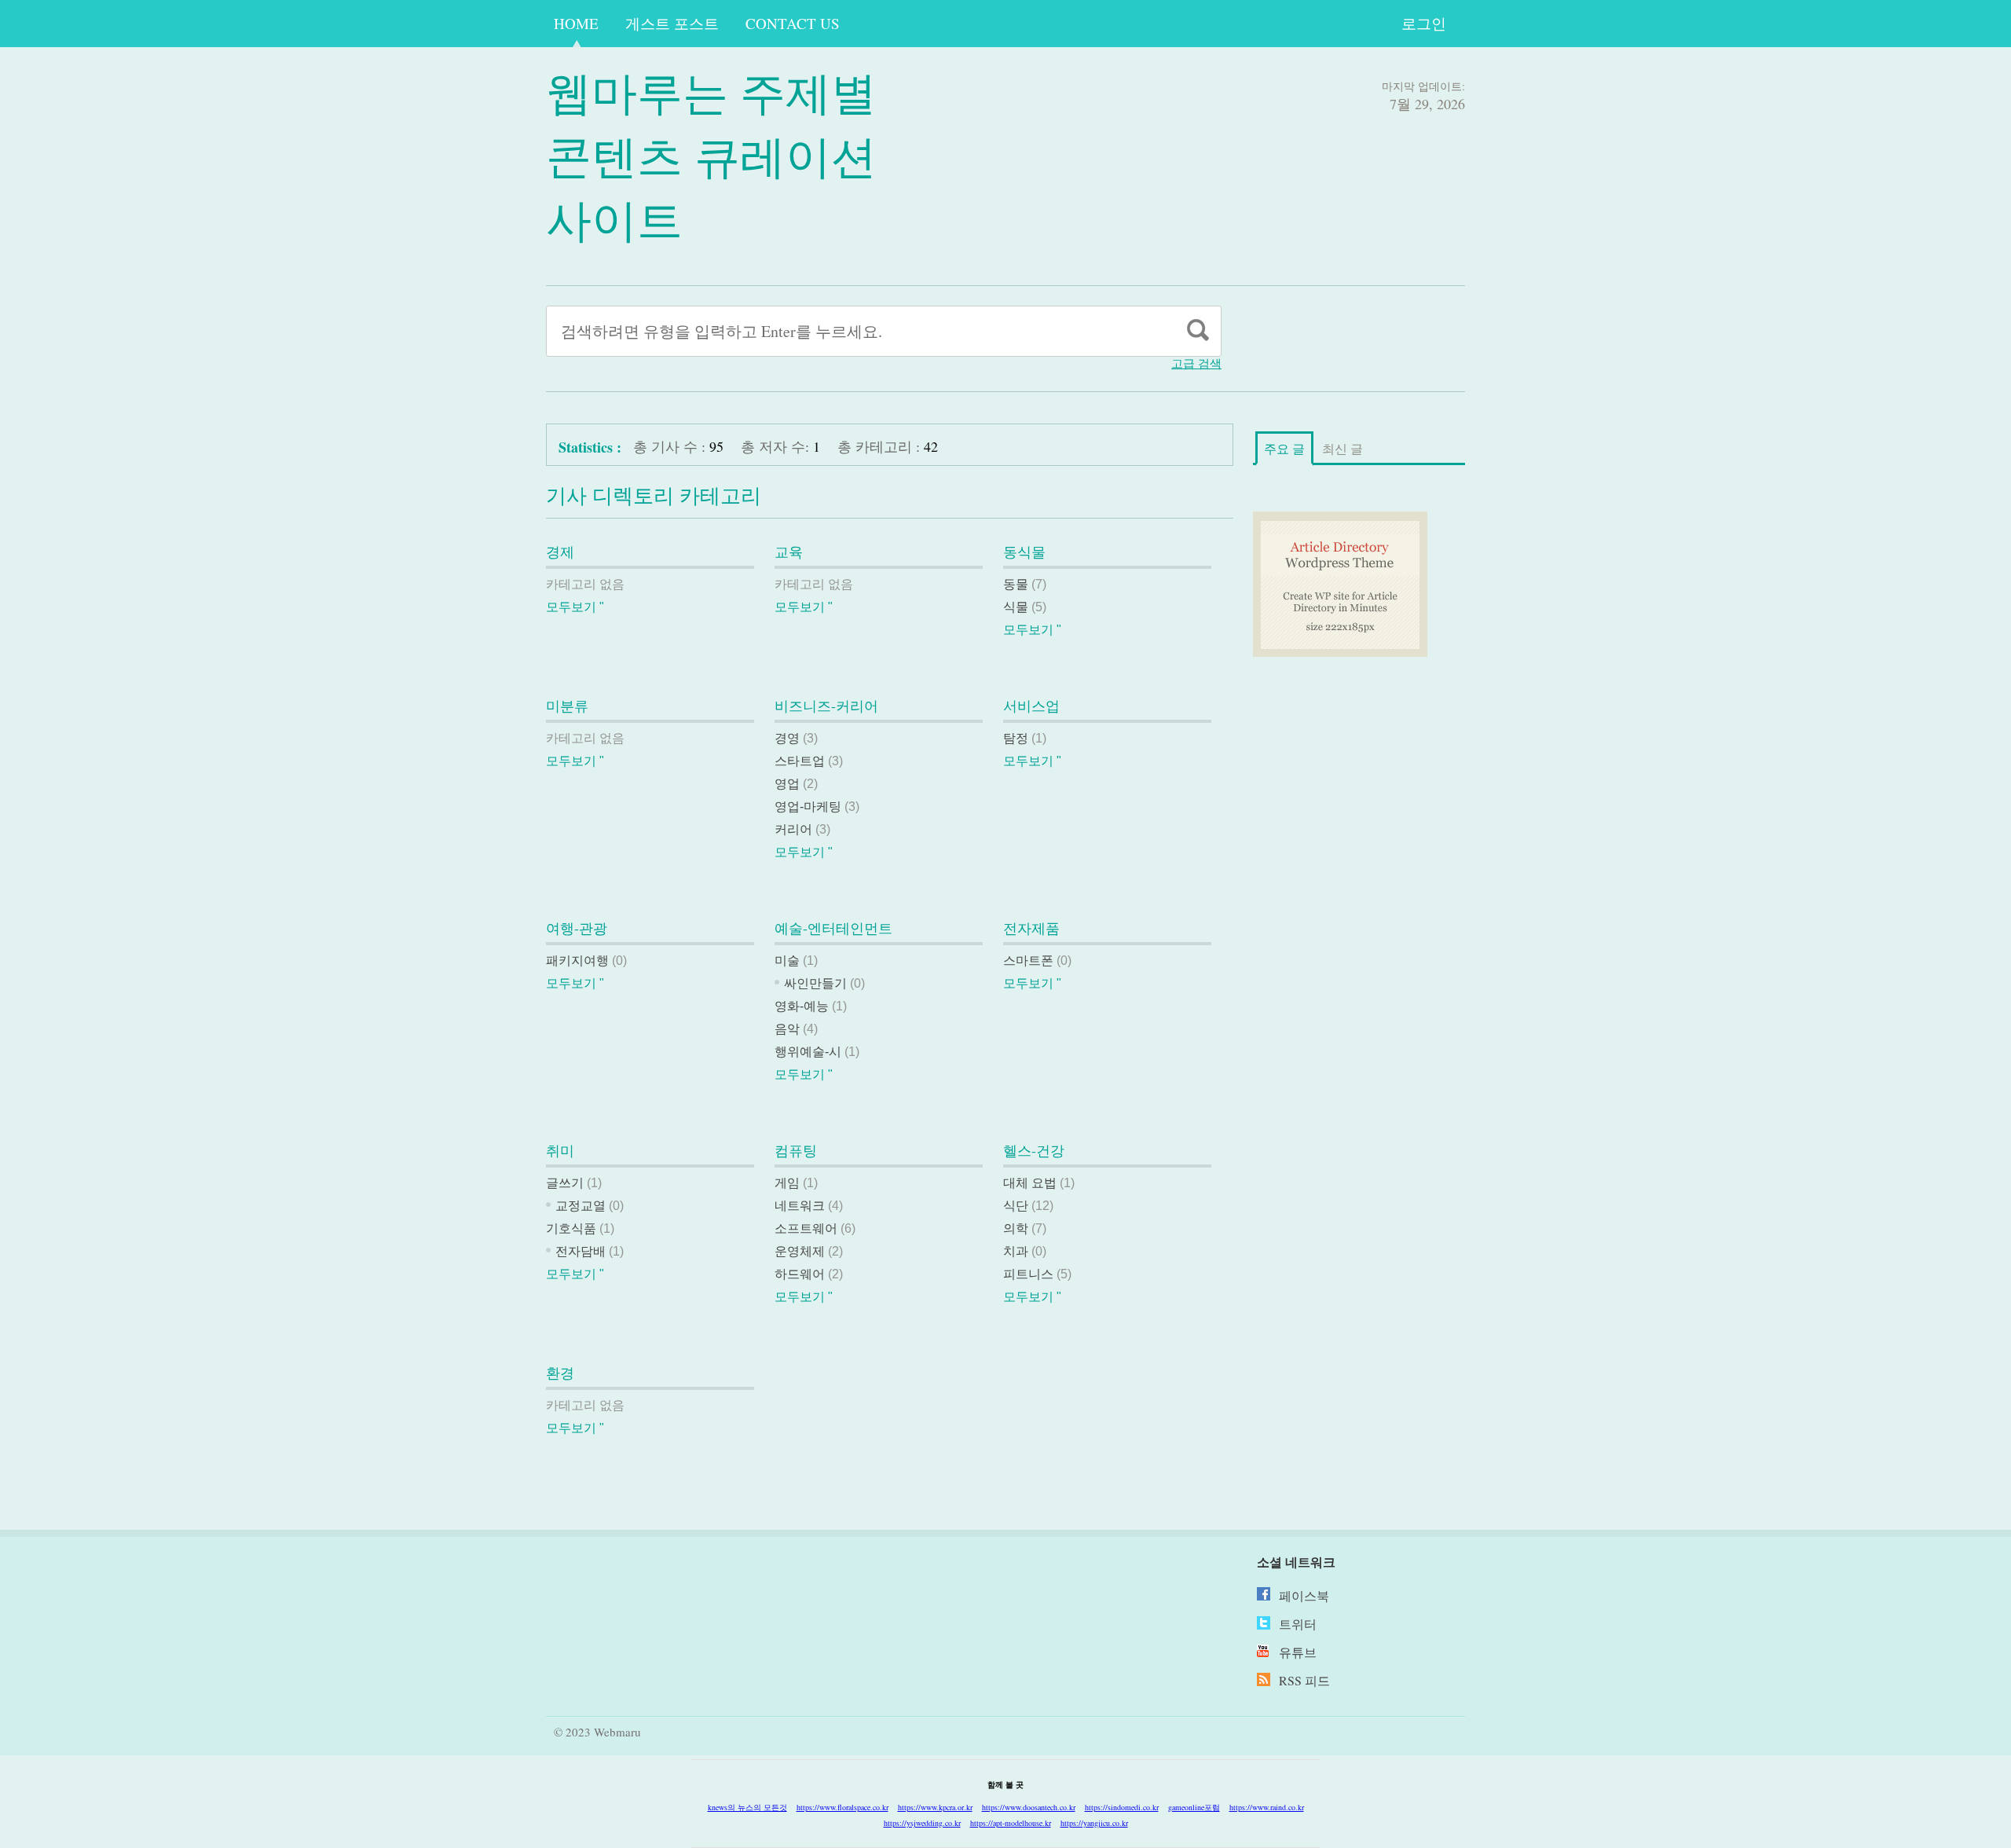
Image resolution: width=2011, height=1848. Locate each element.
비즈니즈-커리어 (826, 706)
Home (576, 23)
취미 (560, 1150)
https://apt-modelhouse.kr (1011, 1823)
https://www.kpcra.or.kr (935, 1807)
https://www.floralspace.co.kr (842, 1807)
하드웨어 (800, 1274)
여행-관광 (577, 928)
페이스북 (1304, 1595)
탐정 (1016, 738)
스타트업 (800, 761)
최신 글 (1342, 448)
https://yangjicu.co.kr (1094, 1823)
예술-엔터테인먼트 (833, 928)
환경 (560, 1373)
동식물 (1024, 552)
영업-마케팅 (808, 807)
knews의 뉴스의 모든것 (747, 1807)
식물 (1016, 607)
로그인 (1424, 23)
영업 (787, 784)
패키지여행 (577, 961)
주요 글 (1284, 448)
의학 (1016, 1228)
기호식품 (571, 1228)
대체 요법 (1030, 1183)
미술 (787, 961)
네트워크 (800, 1206)
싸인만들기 (815, 983)
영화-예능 (802, 1006)
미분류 (567, 706)
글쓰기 (565, 1183)
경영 (787, 738)
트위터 (1298, 1624)
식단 (1016, 1206)
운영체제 (800, 1251)
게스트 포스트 (672, 23)
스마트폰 (1028, 961)
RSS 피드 (1304, 1680)
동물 (1016, 584)
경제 (560, 552)
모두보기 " (575, 607)
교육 (789, 552)
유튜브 (1298, 1652)
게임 (787, 1183)
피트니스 (1028, 1274)
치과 (1016, 1251)
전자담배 (581, 1251)
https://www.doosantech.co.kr (1029, 1807)
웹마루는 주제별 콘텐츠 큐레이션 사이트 (711, 155)
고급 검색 (1196, 363)
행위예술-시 (808, 1052)
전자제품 (1031, 928)
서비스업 (1031, 706)
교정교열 (581, 1206)
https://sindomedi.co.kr (1122, 1807)
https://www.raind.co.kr (1267, 1807)
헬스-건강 (1034, 1150)
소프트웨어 (806, 1228)
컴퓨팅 (796, 1150)
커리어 (793, 829)
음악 (787, 1029)
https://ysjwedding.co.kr (922, 1823)
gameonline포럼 (1194, 1807)
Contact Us (793, 23)
